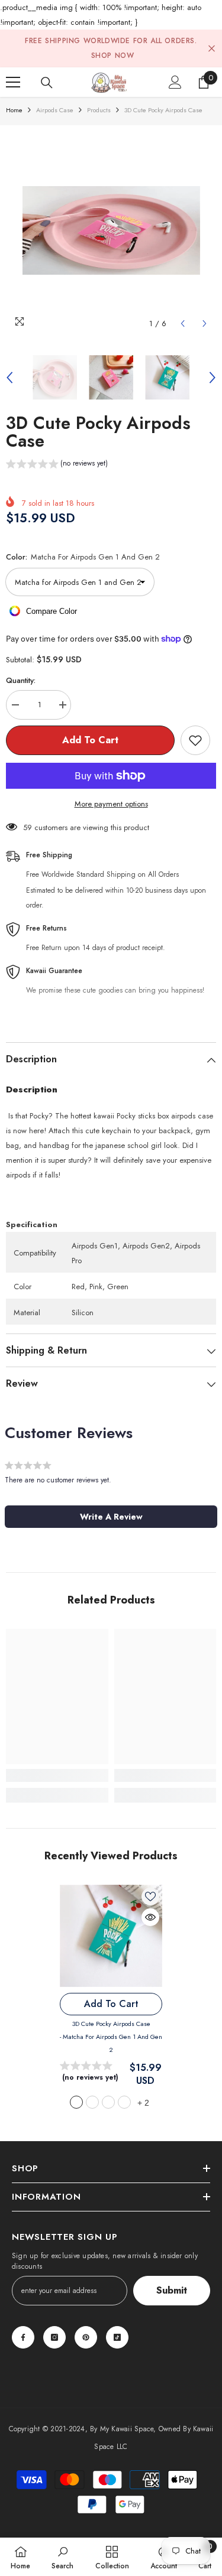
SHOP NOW (113, 56)
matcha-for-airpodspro (108, 2102)
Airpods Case (55, 110)
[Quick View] (150, 1917)
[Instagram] (54, 2337)
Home (14, 110)
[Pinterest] (86, 2337)
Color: (83, 557)
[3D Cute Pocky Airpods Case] (111, 1936)
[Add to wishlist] (195, 740)
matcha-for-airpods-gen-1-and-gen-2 (76, 2102)
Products (99, 110)
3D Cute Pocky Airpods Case (111, 2037)
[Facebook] (23, 2337)
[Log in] (175, 82)
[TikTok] (117, 2337)
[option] (111, 230)
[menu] (13, 82)
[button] (183, 323)
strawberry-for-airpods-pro (124, 2102)
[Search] (47, 83)
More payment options (111, 804)
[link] (57, 1775)
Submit (172, 2290)
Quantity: (21, 680)
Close (212, 49)
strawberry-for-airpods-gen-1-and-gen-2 (92, 2102)
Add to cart (87, 740)
